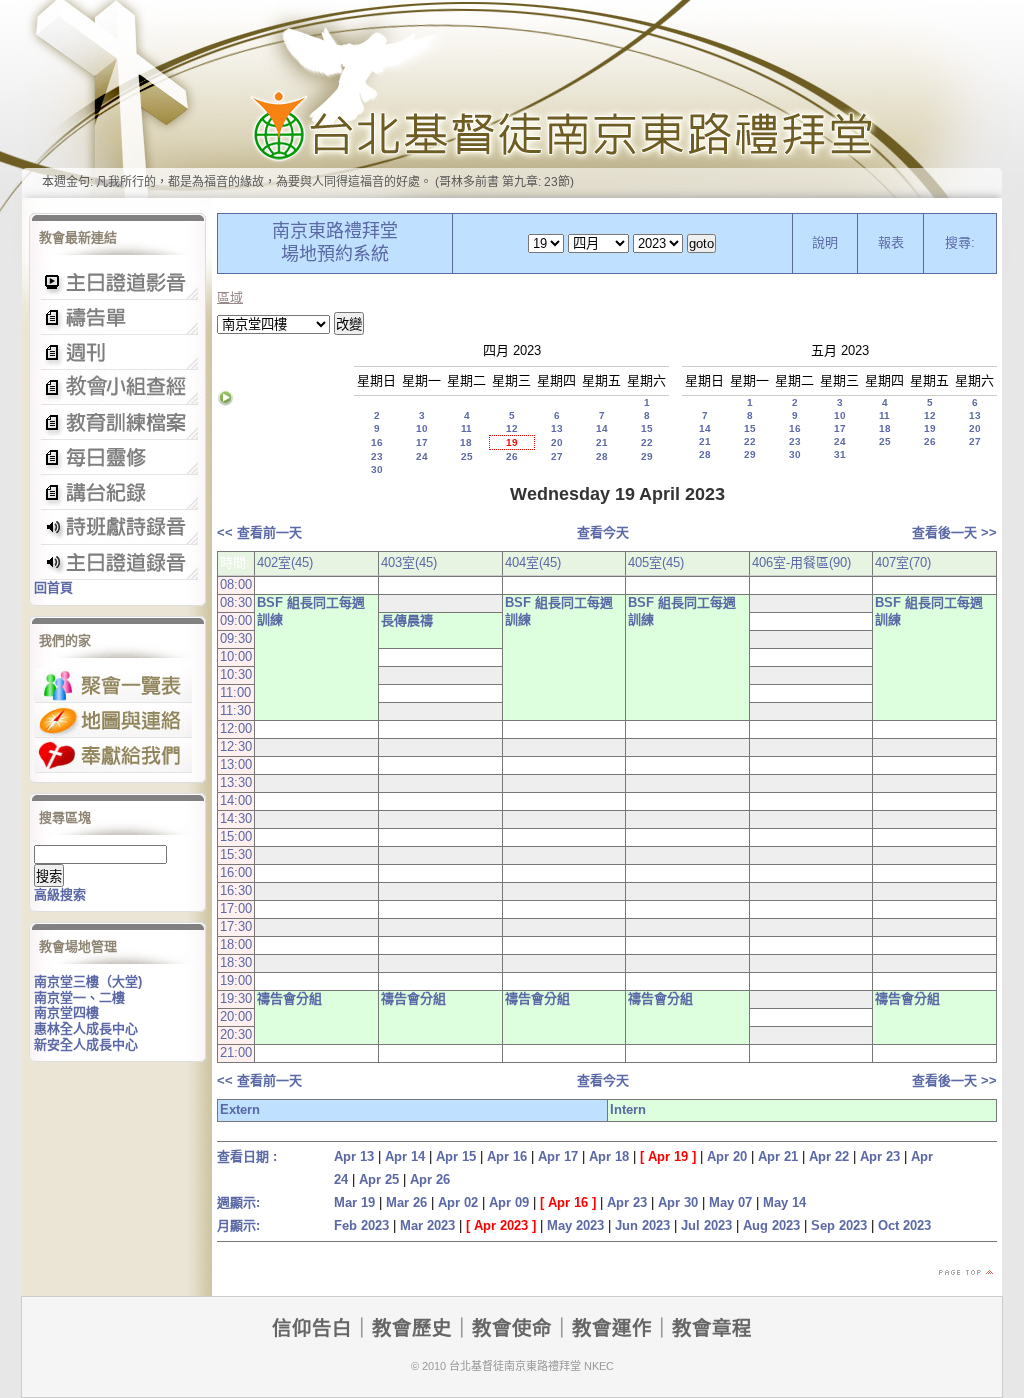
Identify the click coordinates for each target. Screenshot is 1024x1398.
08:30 (236, 602)
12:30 (236, 746)
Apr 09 (509, 1202)
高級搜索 (60, 894)
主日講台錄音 (117, 387)
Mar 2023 (427, 1225)
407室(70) (903, 562)
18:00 (236, 944)
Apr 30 (678, 1202)
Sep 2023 (839, 1225)
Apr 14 (405, 1156)
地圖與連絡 (113, 720)
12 (512, 428)
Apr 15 (456, 1156)
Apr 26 (430, 1179)
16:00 (236, 872)
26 (512, 456)
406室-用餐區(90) (801, 562)
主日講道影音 (117, 282)
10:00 (236, 656)
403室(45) (409, 562)
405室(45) (656, 562)
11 (466, 428)
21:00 (236, 1052)
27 (557, 456)
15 (647, 428)
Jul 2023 (706, 1225)
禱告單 (117, 317)
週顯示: (238, 1202)
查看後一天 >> (954, 532)
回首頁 (53, 587)
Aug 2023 (771, 1225)
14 (602, 428)
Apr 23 (880, 1156)
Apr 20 (727, 1156)
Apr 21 (778, 1156)
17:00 (236, 908)
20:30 (236, 1034)
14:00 (236, 800)
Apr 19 (668, 1156)
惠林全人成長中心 (86, 1028)
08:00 (236, 584)
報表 (891, 242)
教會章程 (712, 1328)
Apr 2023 (501, 1225)
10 (422, 428)
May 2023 (575, 1225)
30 (377, 469)
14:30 (236, 818)
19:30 (236, 998)
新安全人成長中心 (86, 1044)
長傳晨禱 (407, 620)
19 (512, 442)
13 (557, 428)
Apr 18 (609, 1156)
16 (377, 442)
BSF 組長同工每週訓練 (311, 611)
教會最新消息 (117, 457)
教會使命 (512, 1328)
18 (466, 442)
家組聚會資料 (117, 492)
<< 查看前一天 (259, 532)
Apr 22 (829, 1156)
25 (467, 456)
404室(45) (533, 562)
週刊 (117, 352)
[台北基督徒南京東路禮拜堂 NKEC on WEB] (512, 99)
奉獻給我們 (113, 755)
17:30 (236, 926)
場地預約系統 (335, 254)
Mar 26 (406, 1202)
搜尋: (960, 242)
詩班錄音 (117, 527)
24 (422, 456)
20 (557, 442)
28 (602, 456)
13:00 (236, 764)
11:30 (235, 710)
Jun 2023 (642, 1225)
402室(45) (285, 562)
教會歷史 (412, 1328)
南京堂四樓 (66, 1012)
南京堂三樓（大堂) (88, 981)
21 (602, 442)
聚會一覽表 (113, 685)
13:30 (236, 782)
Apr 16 (507, 1156)
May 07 (730, 1202)
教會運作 (612, 1328)
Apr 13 (354, 1156)
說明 (825, 242)
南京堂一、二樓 (79, 997)
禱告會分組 (289, 998)
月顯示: (238, 1225)
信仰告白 (312, 1328)
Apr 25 (379, 1179)
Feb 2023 (361, 1225)
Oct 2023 (904, 1225)
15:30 (236, 854)
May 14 (784, 1202)
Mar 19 (354, 1202)
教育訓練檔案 (117, 422)
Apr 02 (458, 1202)
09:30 (236, 638)
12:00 (236, 728)
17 (422, 442)
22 (647, 442)
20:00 (236, 1016)
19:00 (236, 980)
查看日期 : (247, 1156)
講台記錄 (117, 562)
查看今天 (603, 532)
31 (840, 454)
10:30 (236, 674)
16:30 (236, 890)
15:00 (236, 836)
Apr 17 (558, 1156)
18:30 (236, 962)
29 (647, 456)
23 (377, 456)
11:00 (235, 692)
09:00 (236, 620)
